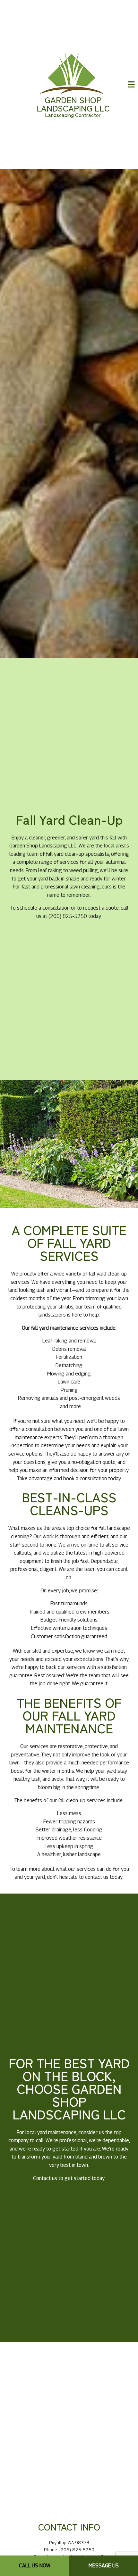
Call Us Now (35, 2566)
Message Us (104, 2566)
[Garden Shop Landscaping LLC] (72, 73)
